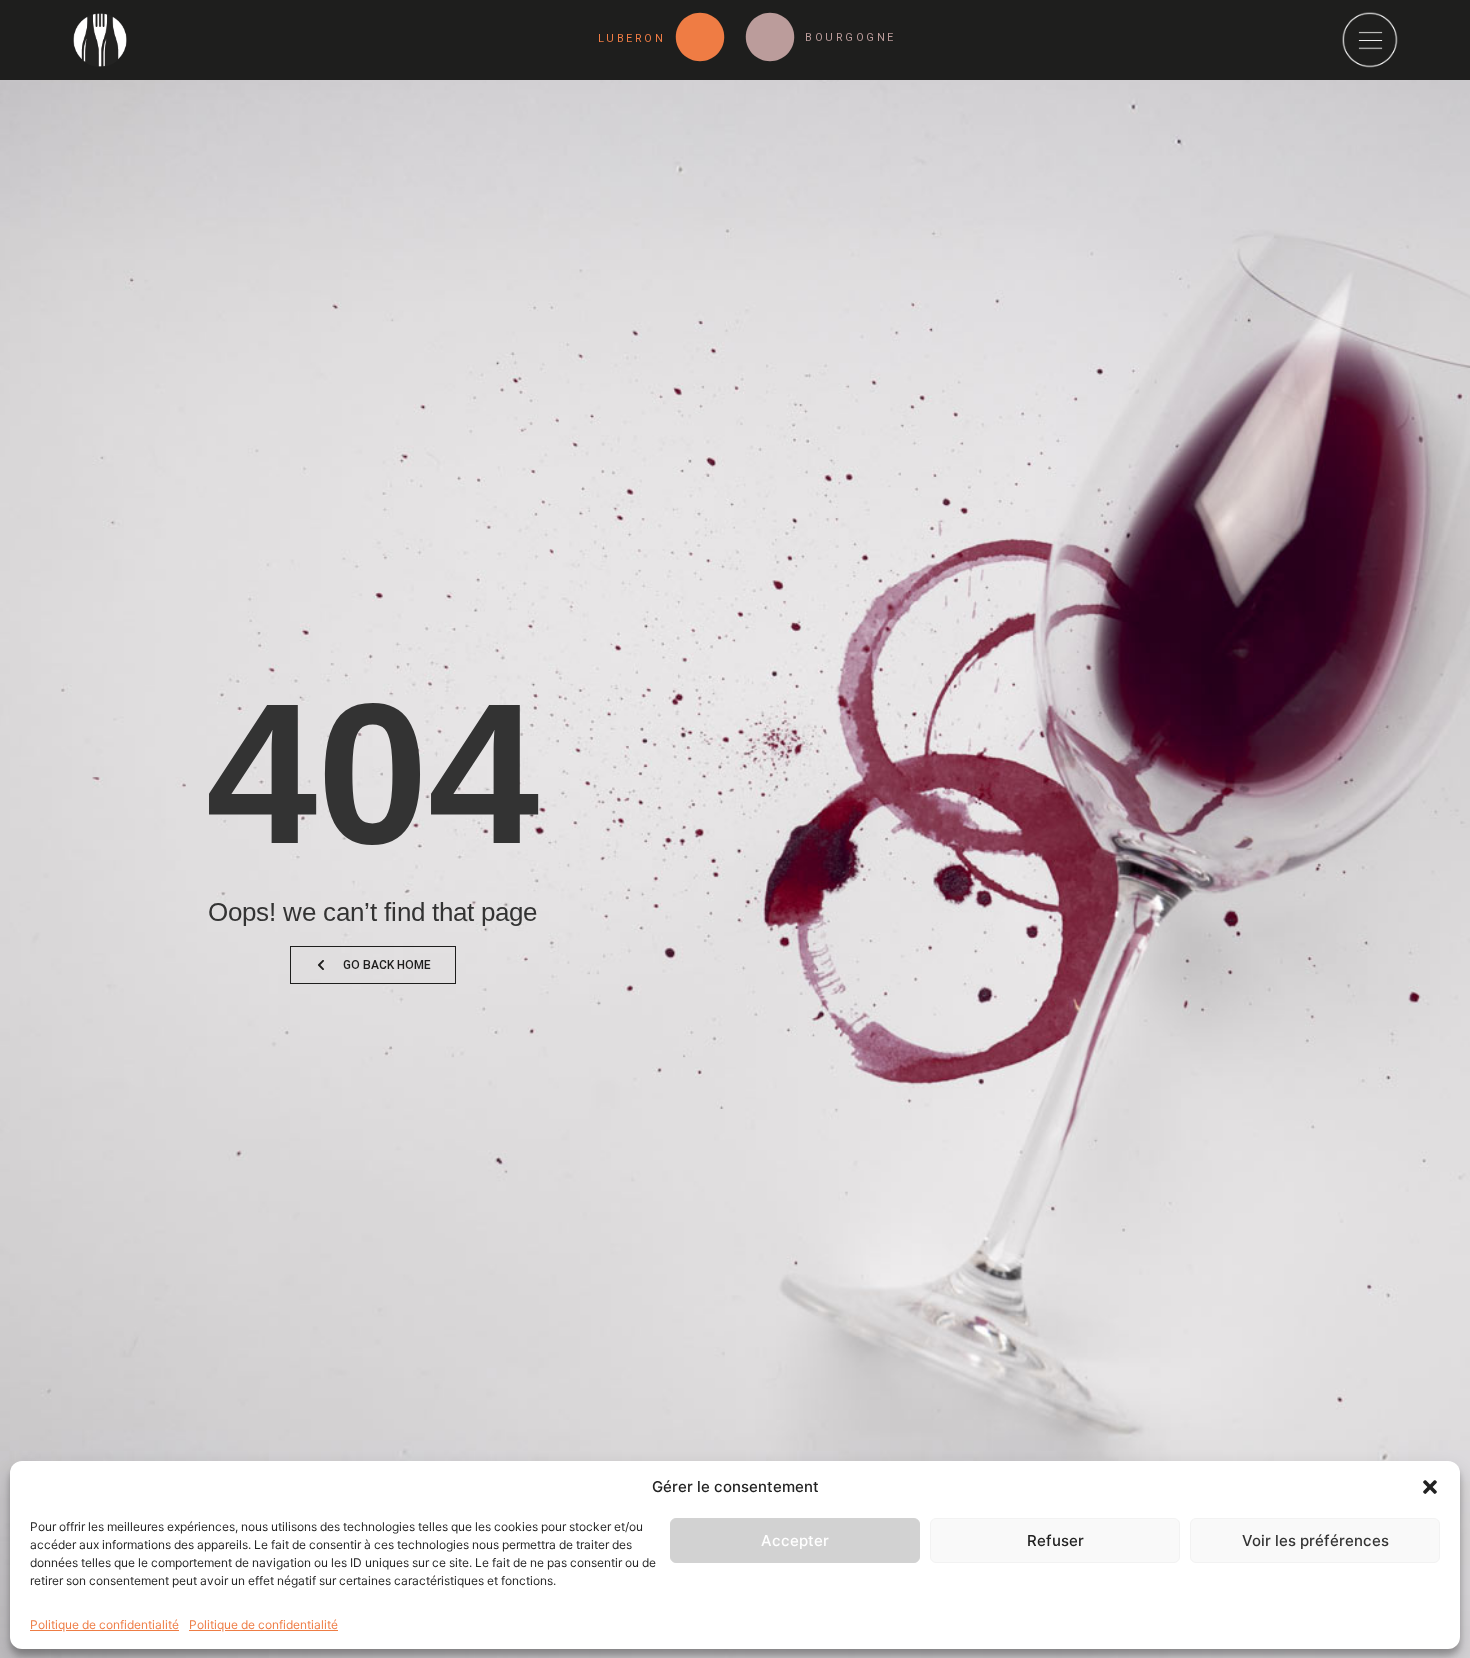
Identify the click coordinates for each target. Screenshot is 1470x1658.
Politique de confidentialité (104, 1623)
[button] (1430, 1487)
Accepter (795, 1540)
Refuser (1055, 1540)
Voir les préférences (1315, 1540)
